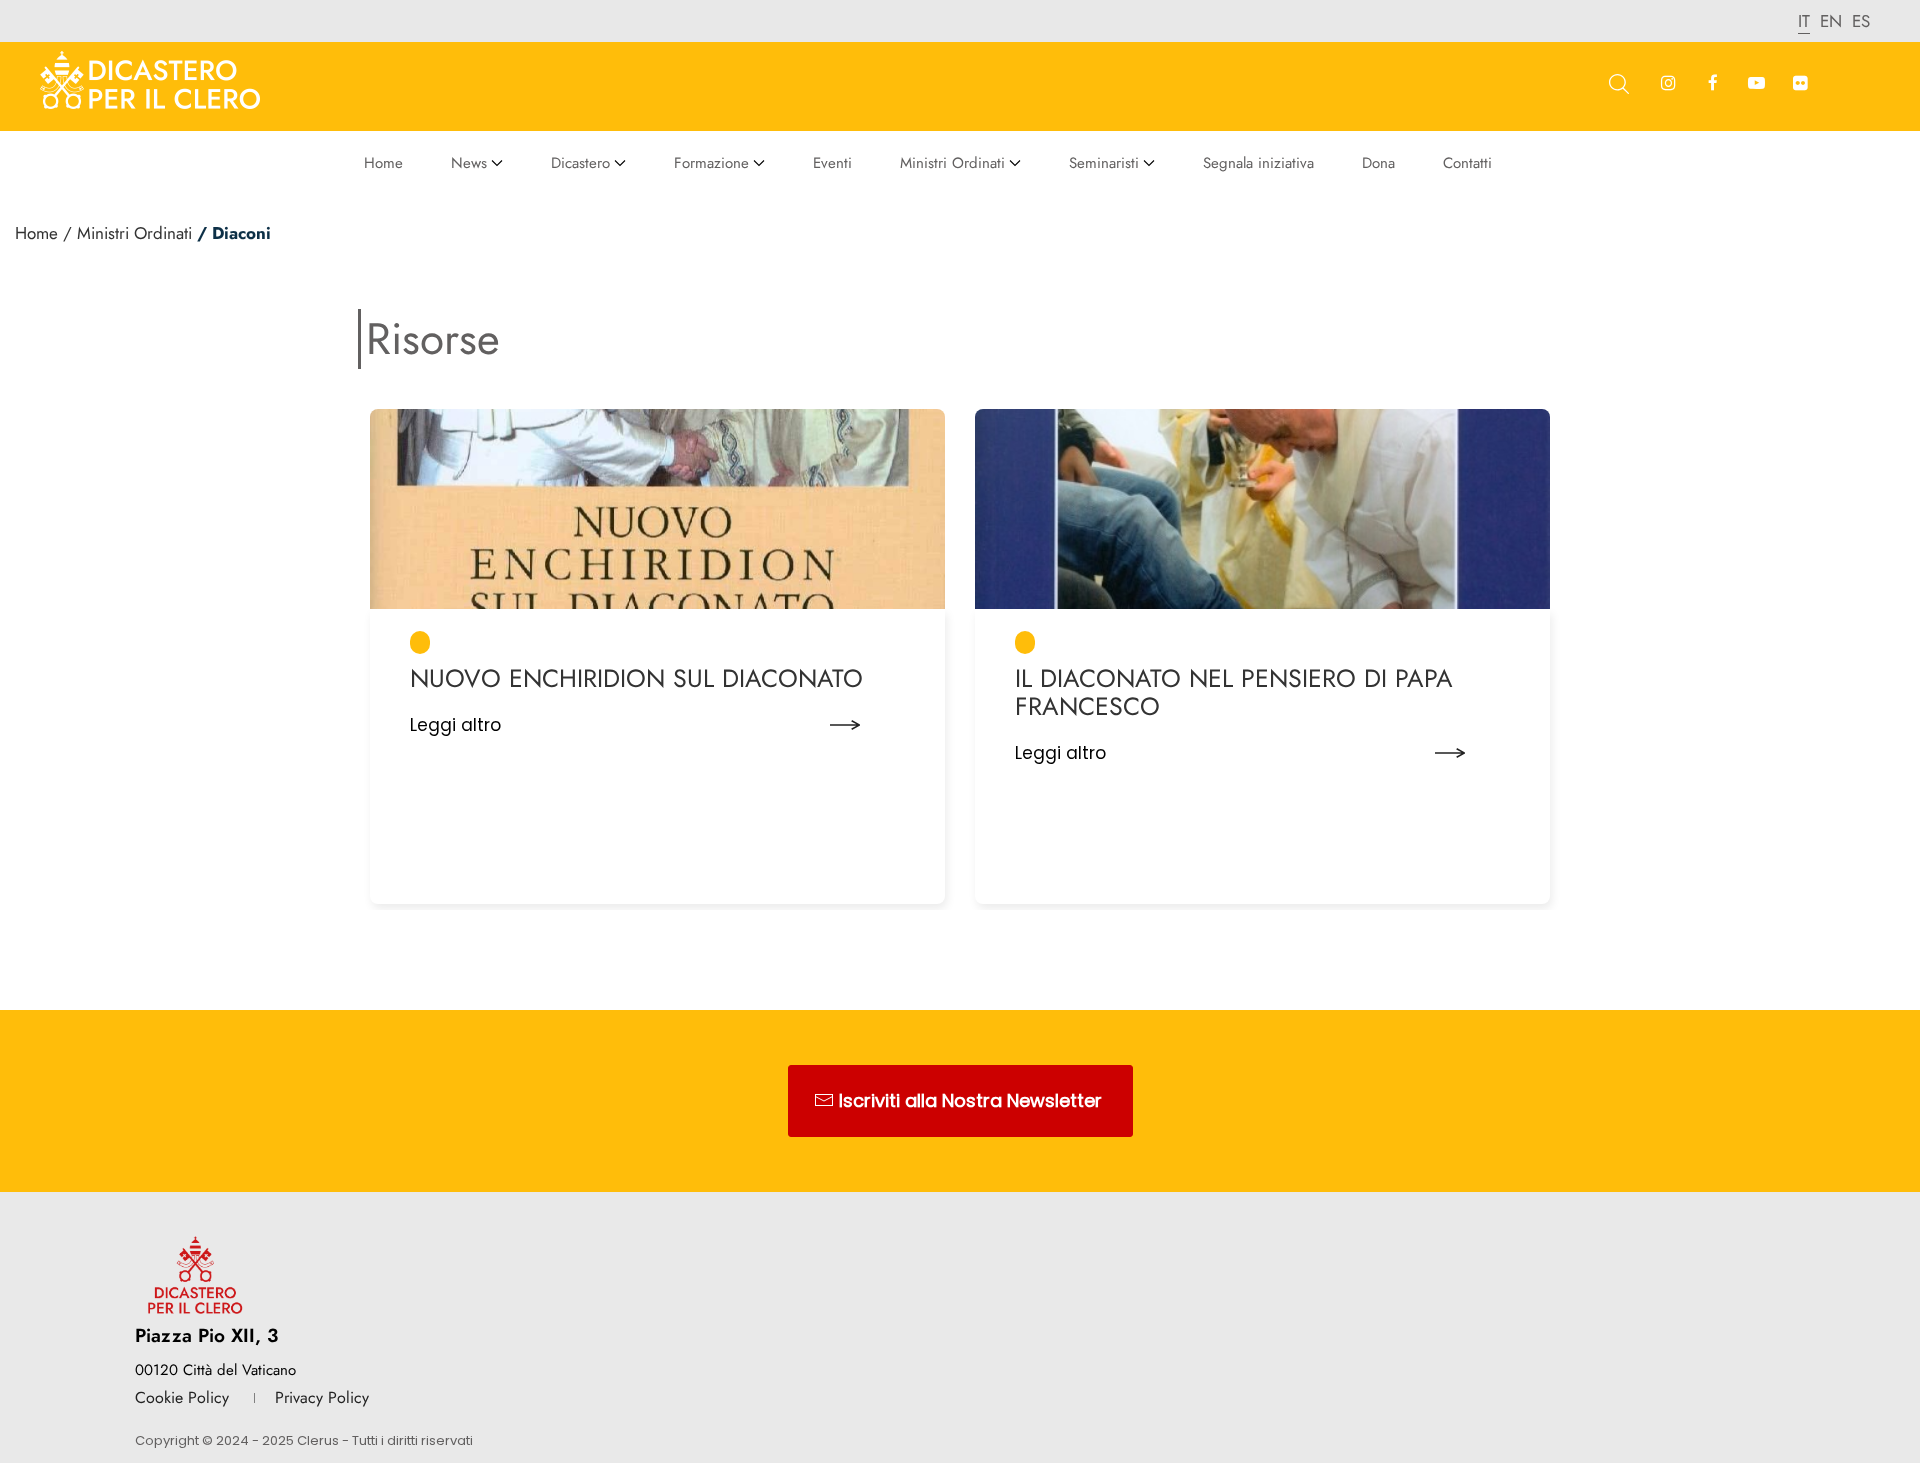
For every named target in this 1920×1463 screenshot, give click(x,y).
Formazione (711, 163)
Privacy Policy (322, 1398)
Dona (1378, 163)
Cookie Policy (182, 1398)
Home (383, 163)
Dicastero (580, 163)
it (1804, 21)
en (1831, 21)
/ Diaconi (234, 233)
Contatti (1467, 163)
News (469, 163)
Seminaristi (1104, 163)
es (1861, 21)
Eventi (832, 163)
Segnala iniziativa (1258, 163)
